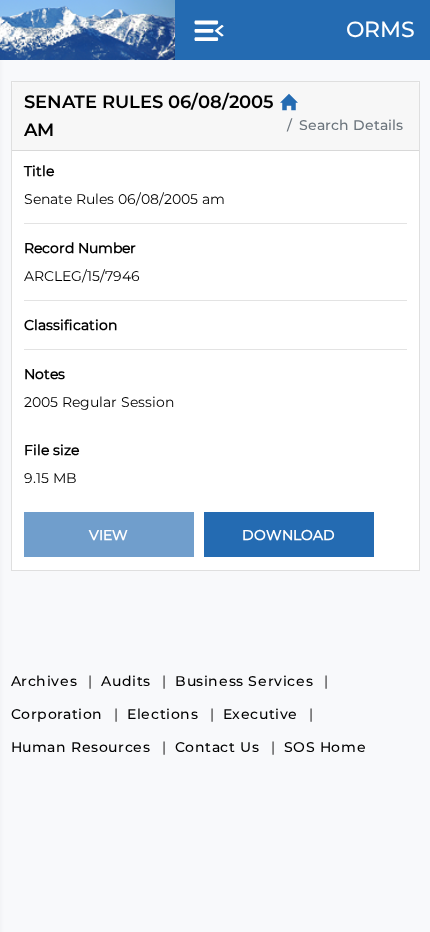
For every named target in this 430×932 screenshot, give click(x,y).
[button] (205, 32)
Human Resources (81, 747)
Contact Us (217, 747)
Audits (126, 681)
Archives (44, 681)
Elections (162, 714)
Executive (260, 714)
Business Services (244, 681)
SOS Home (325, 747)
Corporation (57, 714)
